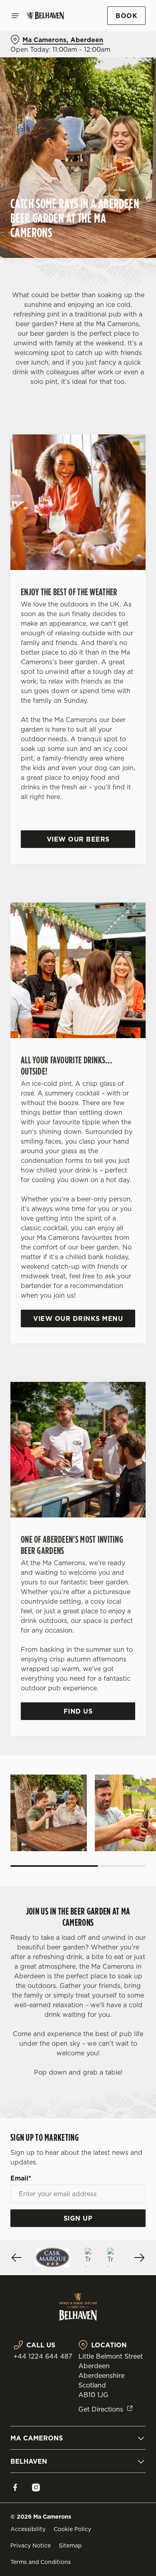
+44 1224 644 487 (43, 2356)
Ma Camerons (37, 2438)
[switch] (135, 1299)
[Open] (15, 16)
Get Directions (101, 2409)
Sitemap (70, 2546)
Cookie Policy (72, 2529)
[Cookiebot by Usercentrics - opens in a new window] (112, 1136)
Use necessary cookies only (78, 1433)
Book (126, 16)
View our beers (78, 839)
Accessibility (28, 2529)
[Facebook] (15, 2487)
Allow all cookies (78, 1407)
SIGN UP (78, 2218)
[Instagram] (36, 2487)
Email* (21, 2178)
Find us (78, 1711)
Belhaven (29, 2461)
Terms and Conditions (41, 2562)
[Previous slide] (17, 2258)
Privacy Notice (31, 2546)
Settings (120, 1381)
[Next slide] (139, 2258)
